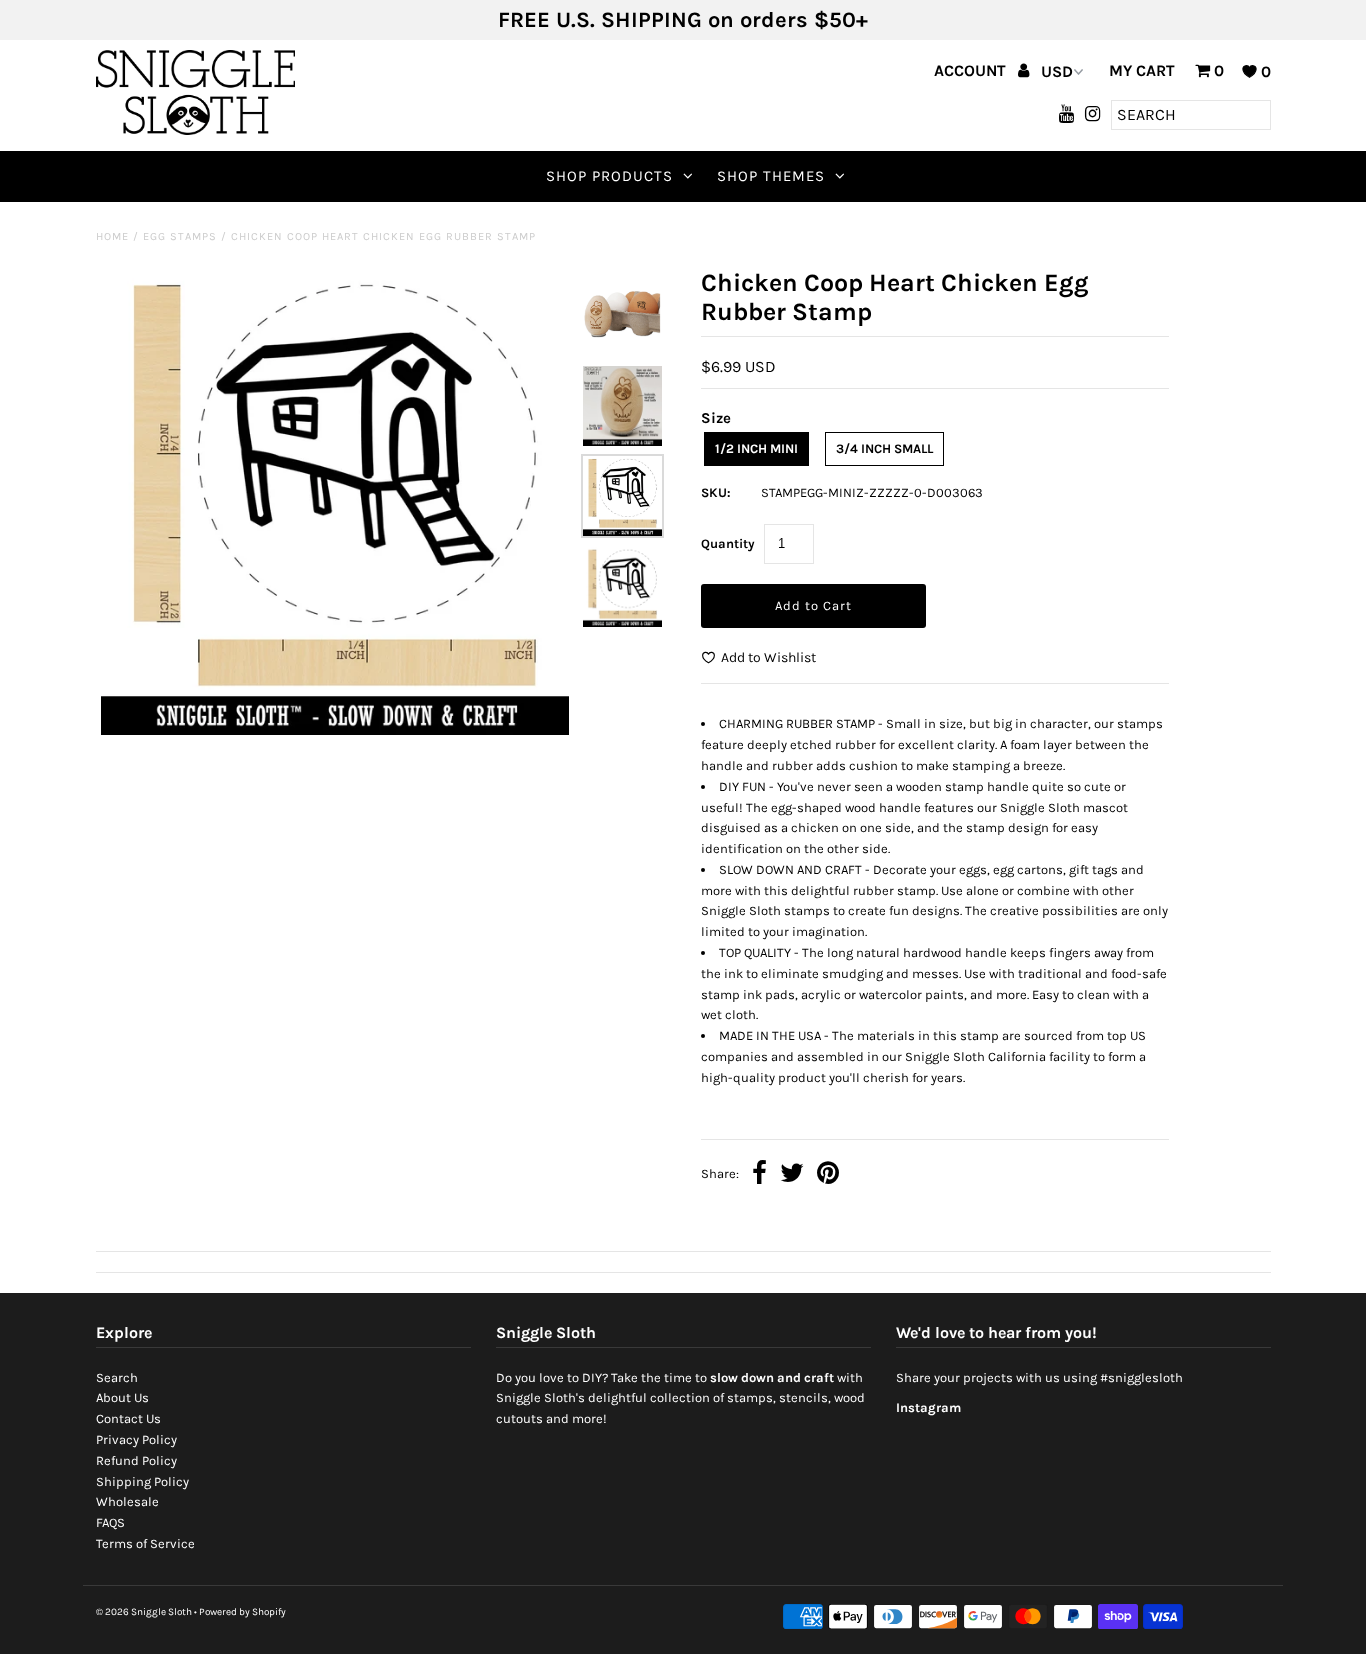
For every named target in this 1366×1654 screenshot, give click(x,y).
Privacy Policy (136, 1439)
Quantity (728, 543)
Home (112, 236)
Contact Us (128, 1418)
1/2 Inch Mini (756, 448)
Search (117, 1377)
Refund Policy (136, 1460)
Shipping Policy (142, 1481)
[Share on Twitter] (792, 1175)
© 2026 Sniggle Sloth (144, 1612)
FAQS (110, 1522)
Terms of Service (145, 1543)
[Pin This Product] (828, 1175)
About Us (122, 1397)
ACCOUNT (972, 70)
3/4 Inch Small (884, 448)
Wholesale (127, 1501)
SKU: (716, 492)
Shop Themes (771, 176)
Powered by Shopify (242, 1612)
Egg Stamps (180, 236)
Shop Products (609, 176)
